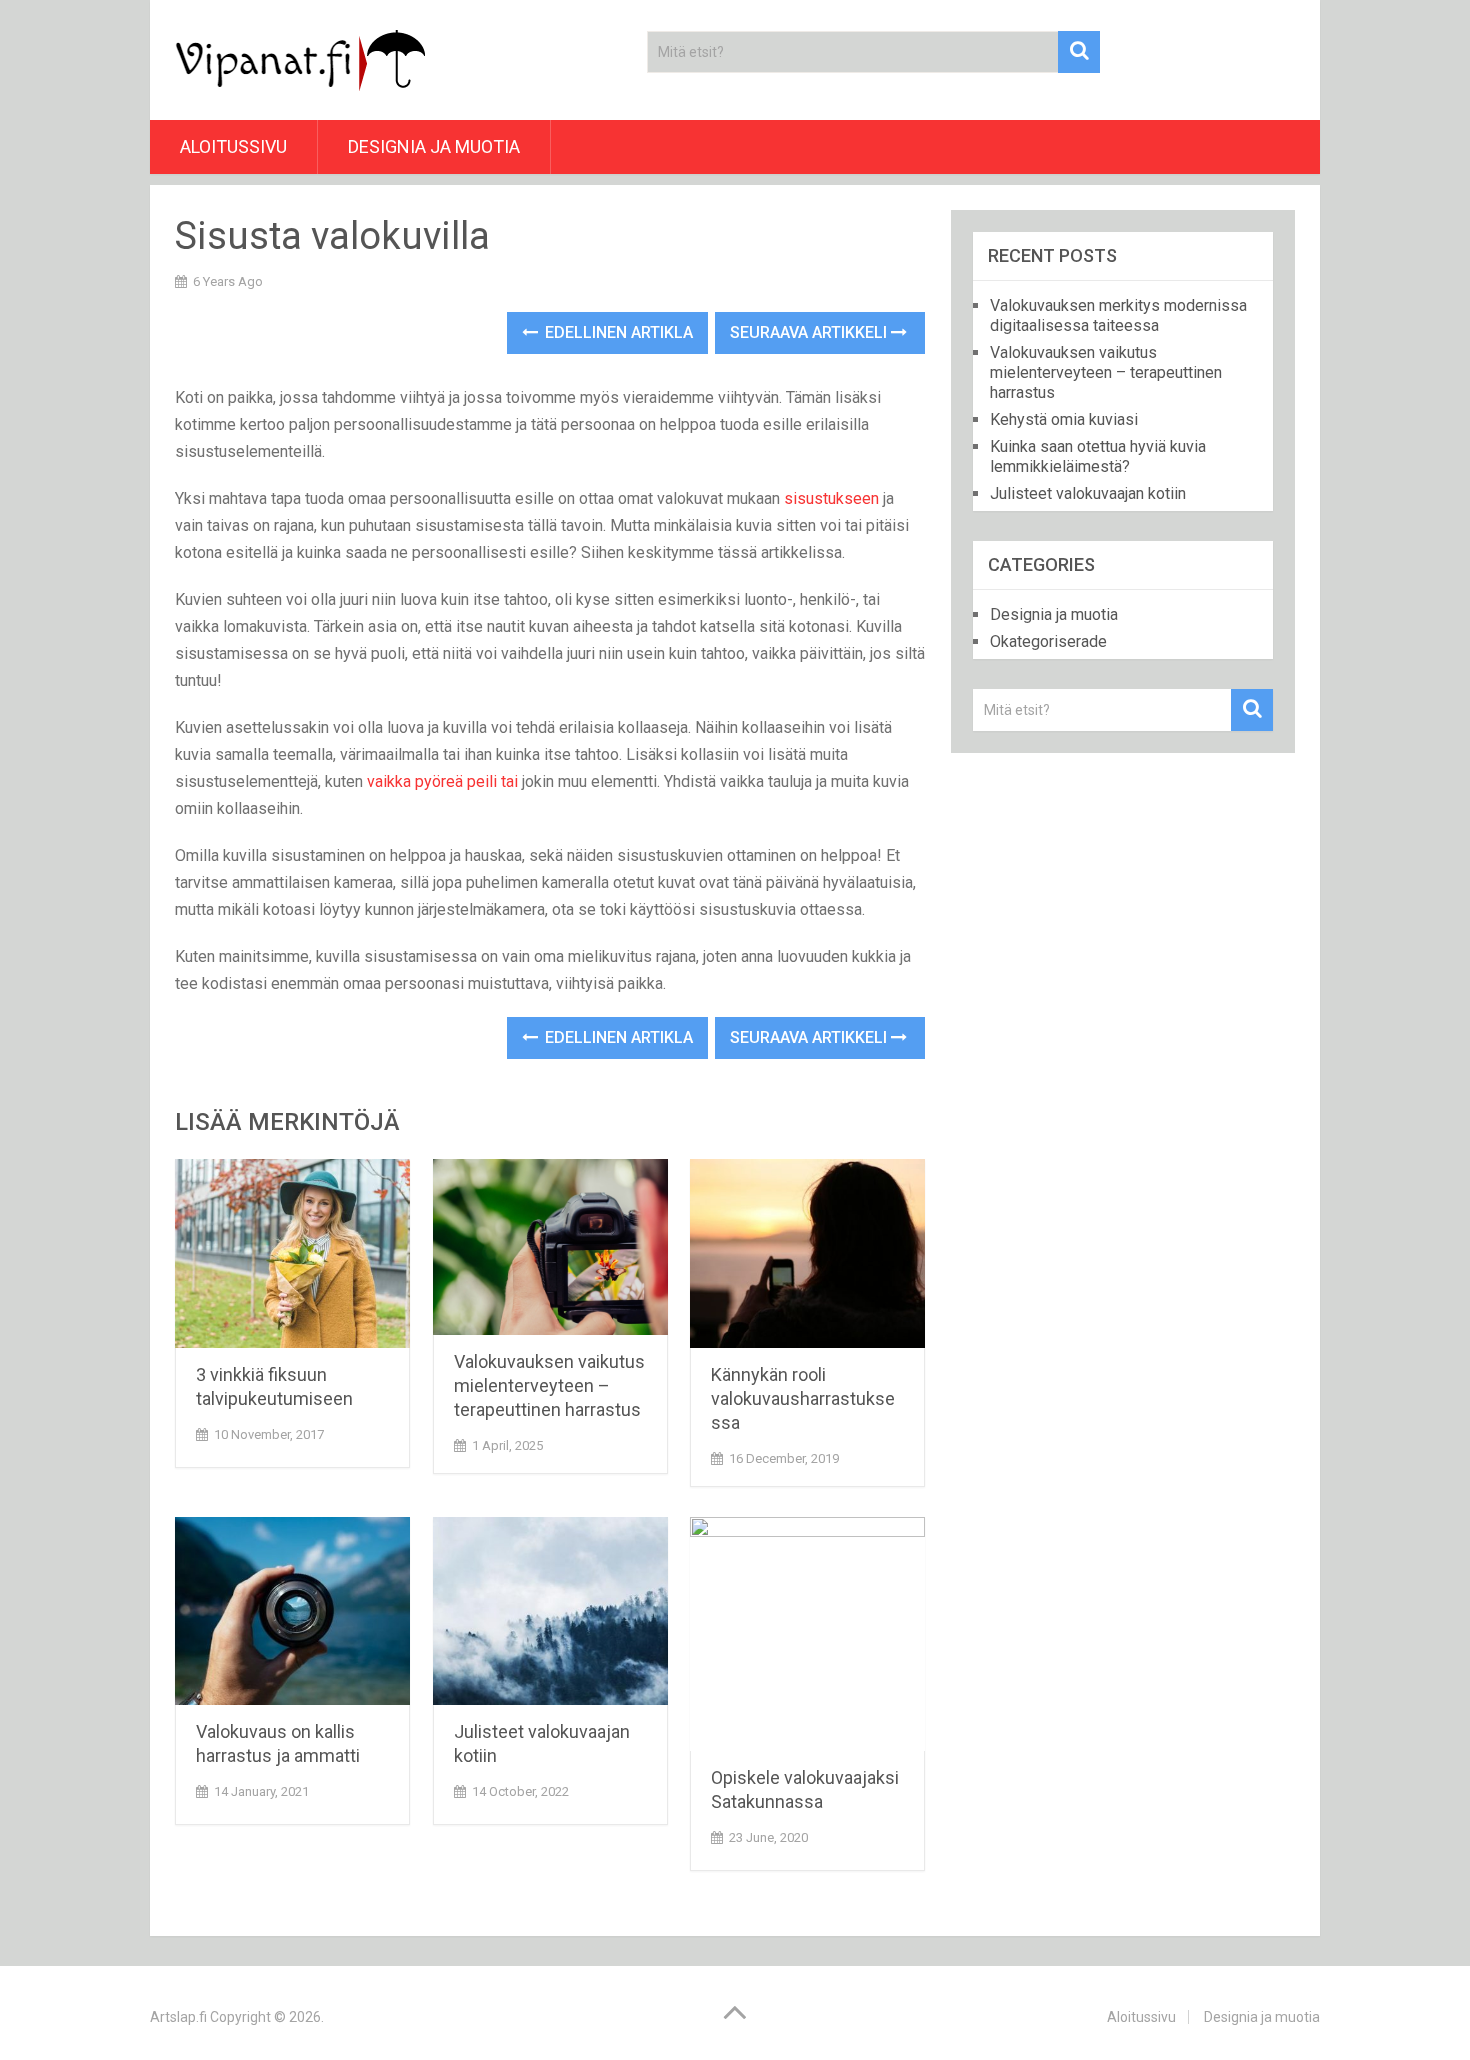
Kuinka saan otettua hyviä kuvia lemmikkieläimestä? (1098, 456)
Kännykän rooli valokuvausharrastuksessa (803, 1398)
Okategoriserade (1048, 641)
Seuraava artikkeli (810, 332)
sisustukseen (831, 498)
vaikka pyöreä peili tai (442, 781)
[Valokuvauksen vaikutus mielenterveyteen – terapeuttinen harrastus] (550, 1247)
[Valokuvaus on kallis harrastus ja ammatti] (292, 1611)
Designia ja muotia (434, 146)
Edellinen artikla (617, 332)
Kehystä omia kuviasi (1064, 419)
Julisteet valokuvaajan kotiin (1088, 493)
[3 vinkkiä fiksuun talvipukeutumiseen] (292, 1253)
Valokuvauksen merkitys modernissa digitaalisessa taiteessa (1118, 315)
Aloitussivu (233, 146)
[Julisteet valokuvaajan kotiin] (550, 1611)
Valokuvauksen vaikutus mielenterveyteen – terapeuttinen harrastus (549, 1385)
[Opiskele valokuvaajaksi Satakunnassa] (807, 1634)
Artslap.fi (178, 2017)
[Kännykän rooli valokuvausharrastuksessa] (807, 1253)
